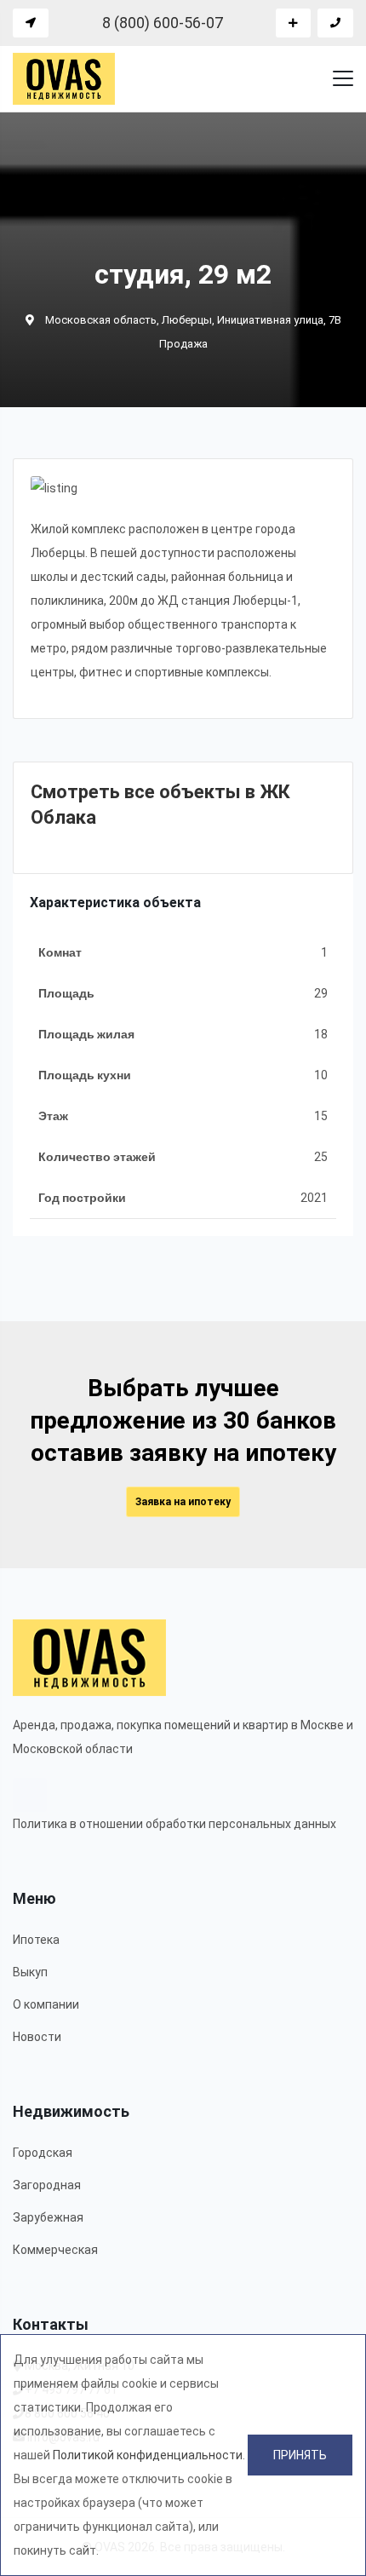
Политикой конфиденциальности (148, 2455)
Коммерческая (55, 2250)
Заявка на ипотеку (183, 1502)
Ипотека (36, 1940)
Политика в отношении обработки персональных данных (174, 1824)
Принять (300, 2455)
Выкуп (30, 1972)
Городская (43, 2153)
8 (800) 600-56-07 (163, 23)
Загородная (47, 2185)
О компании (46, 2004)
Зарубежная (48, 2217)
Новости (37, 2037)
